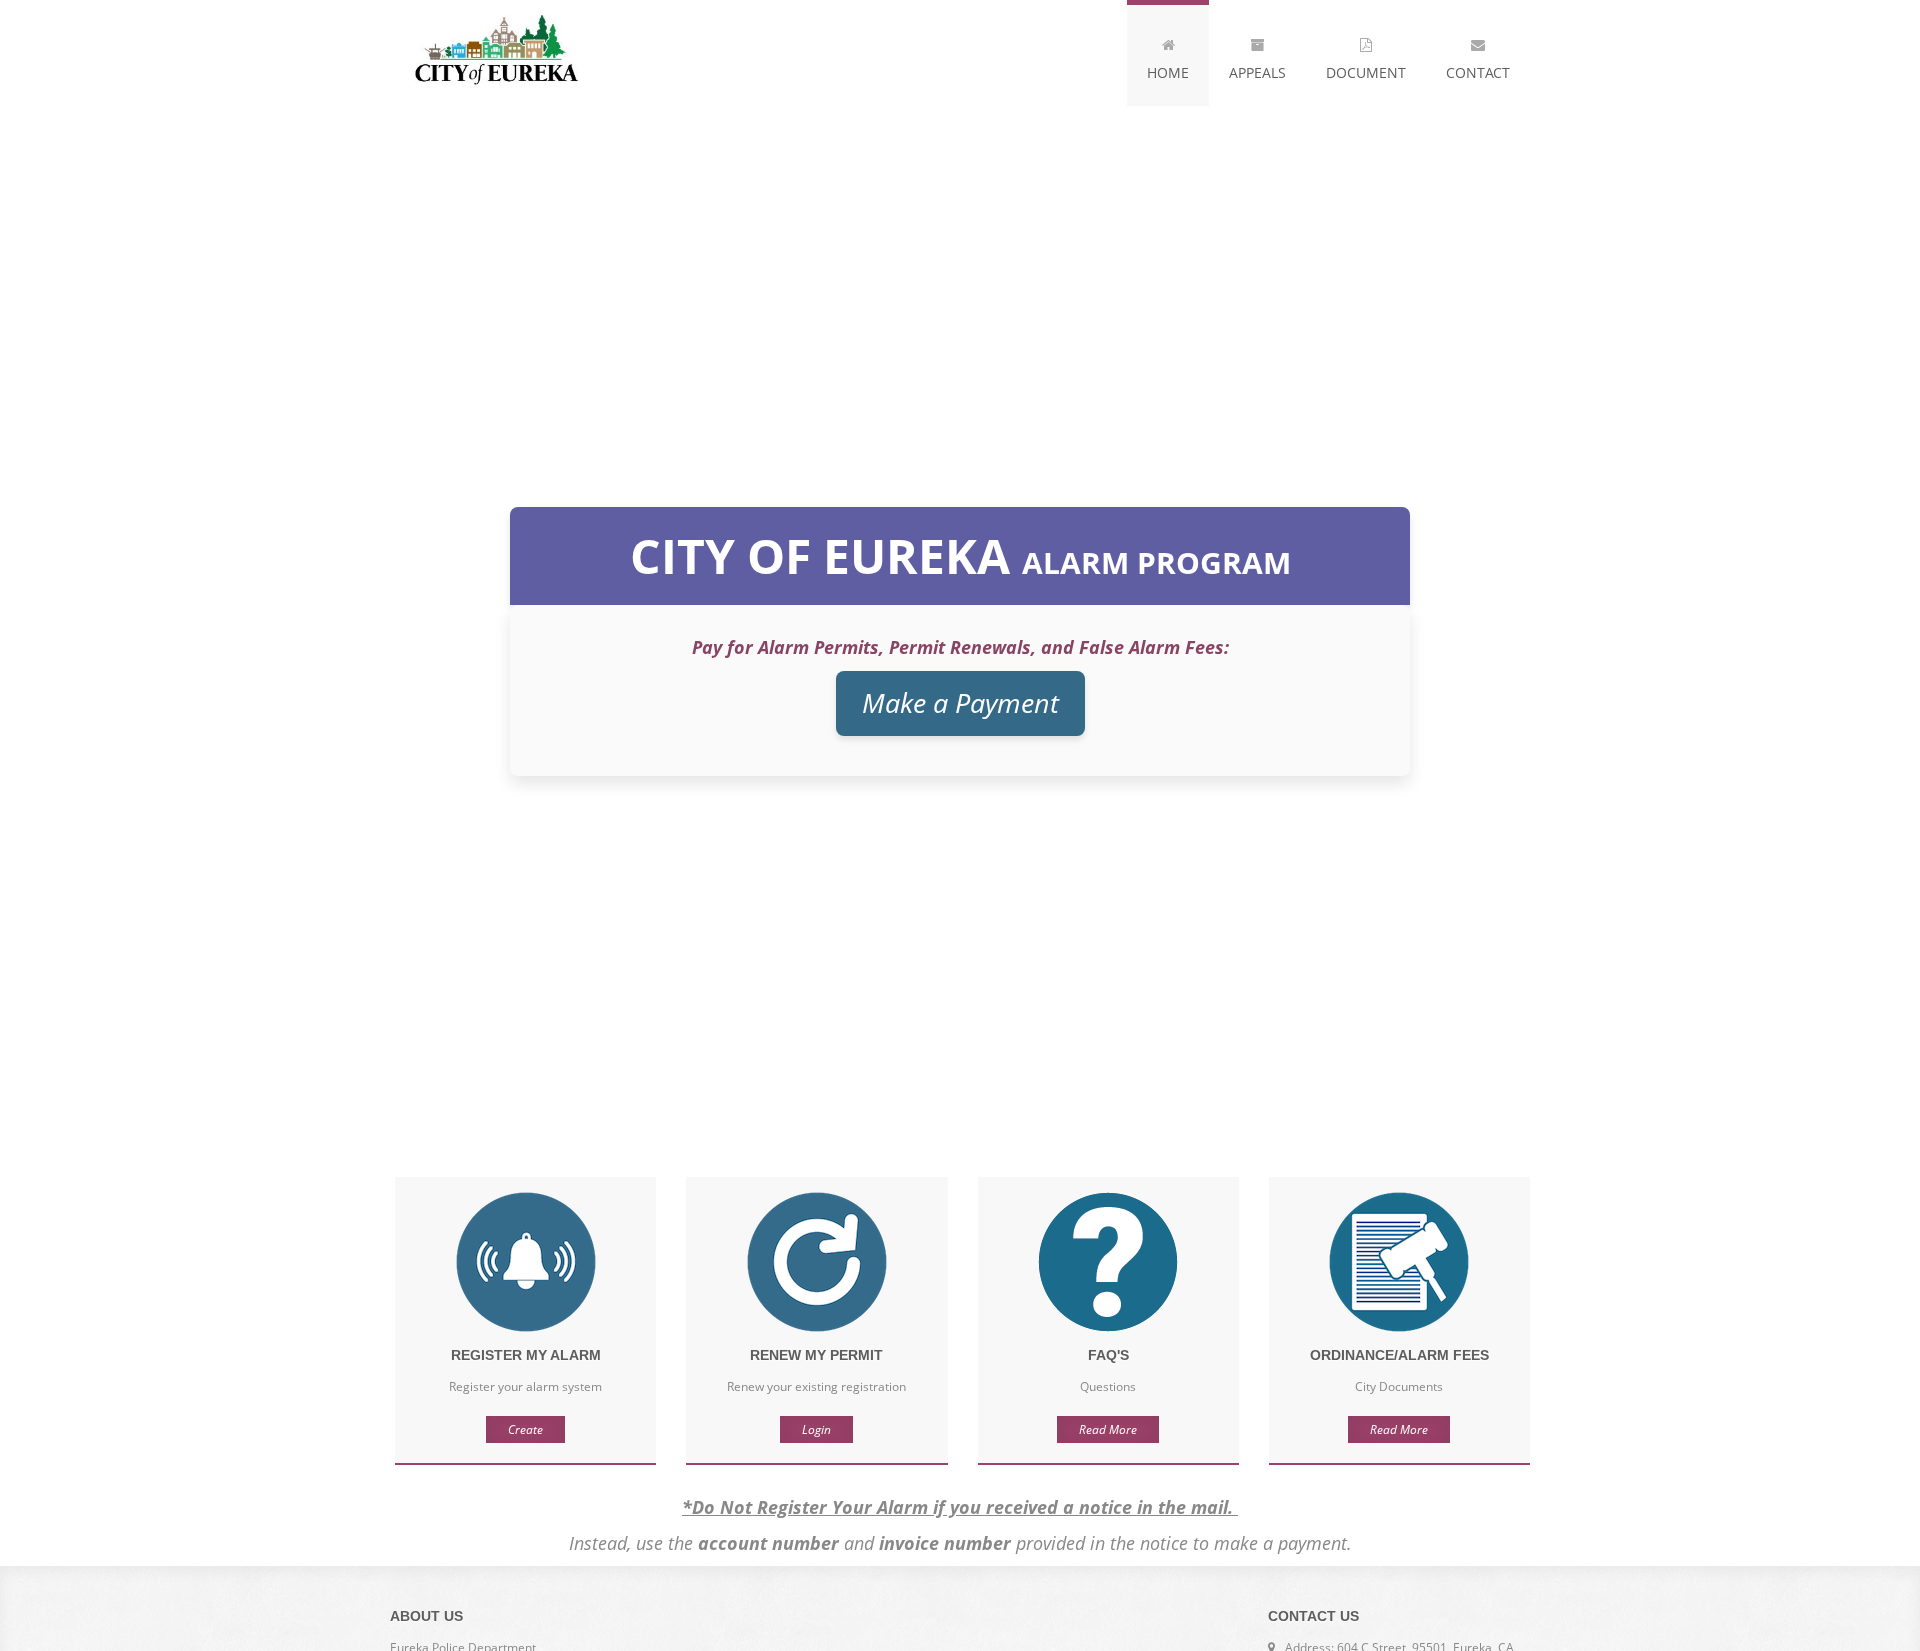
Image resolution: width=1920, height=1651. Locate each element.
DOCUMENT (1366, 72)
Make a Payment (960, 702)
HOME (1168, 72)
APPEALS (1257, 72)
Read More (1108, 1429)
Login (816, 1429)
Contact (1478, 72)
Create (525, 1429)
